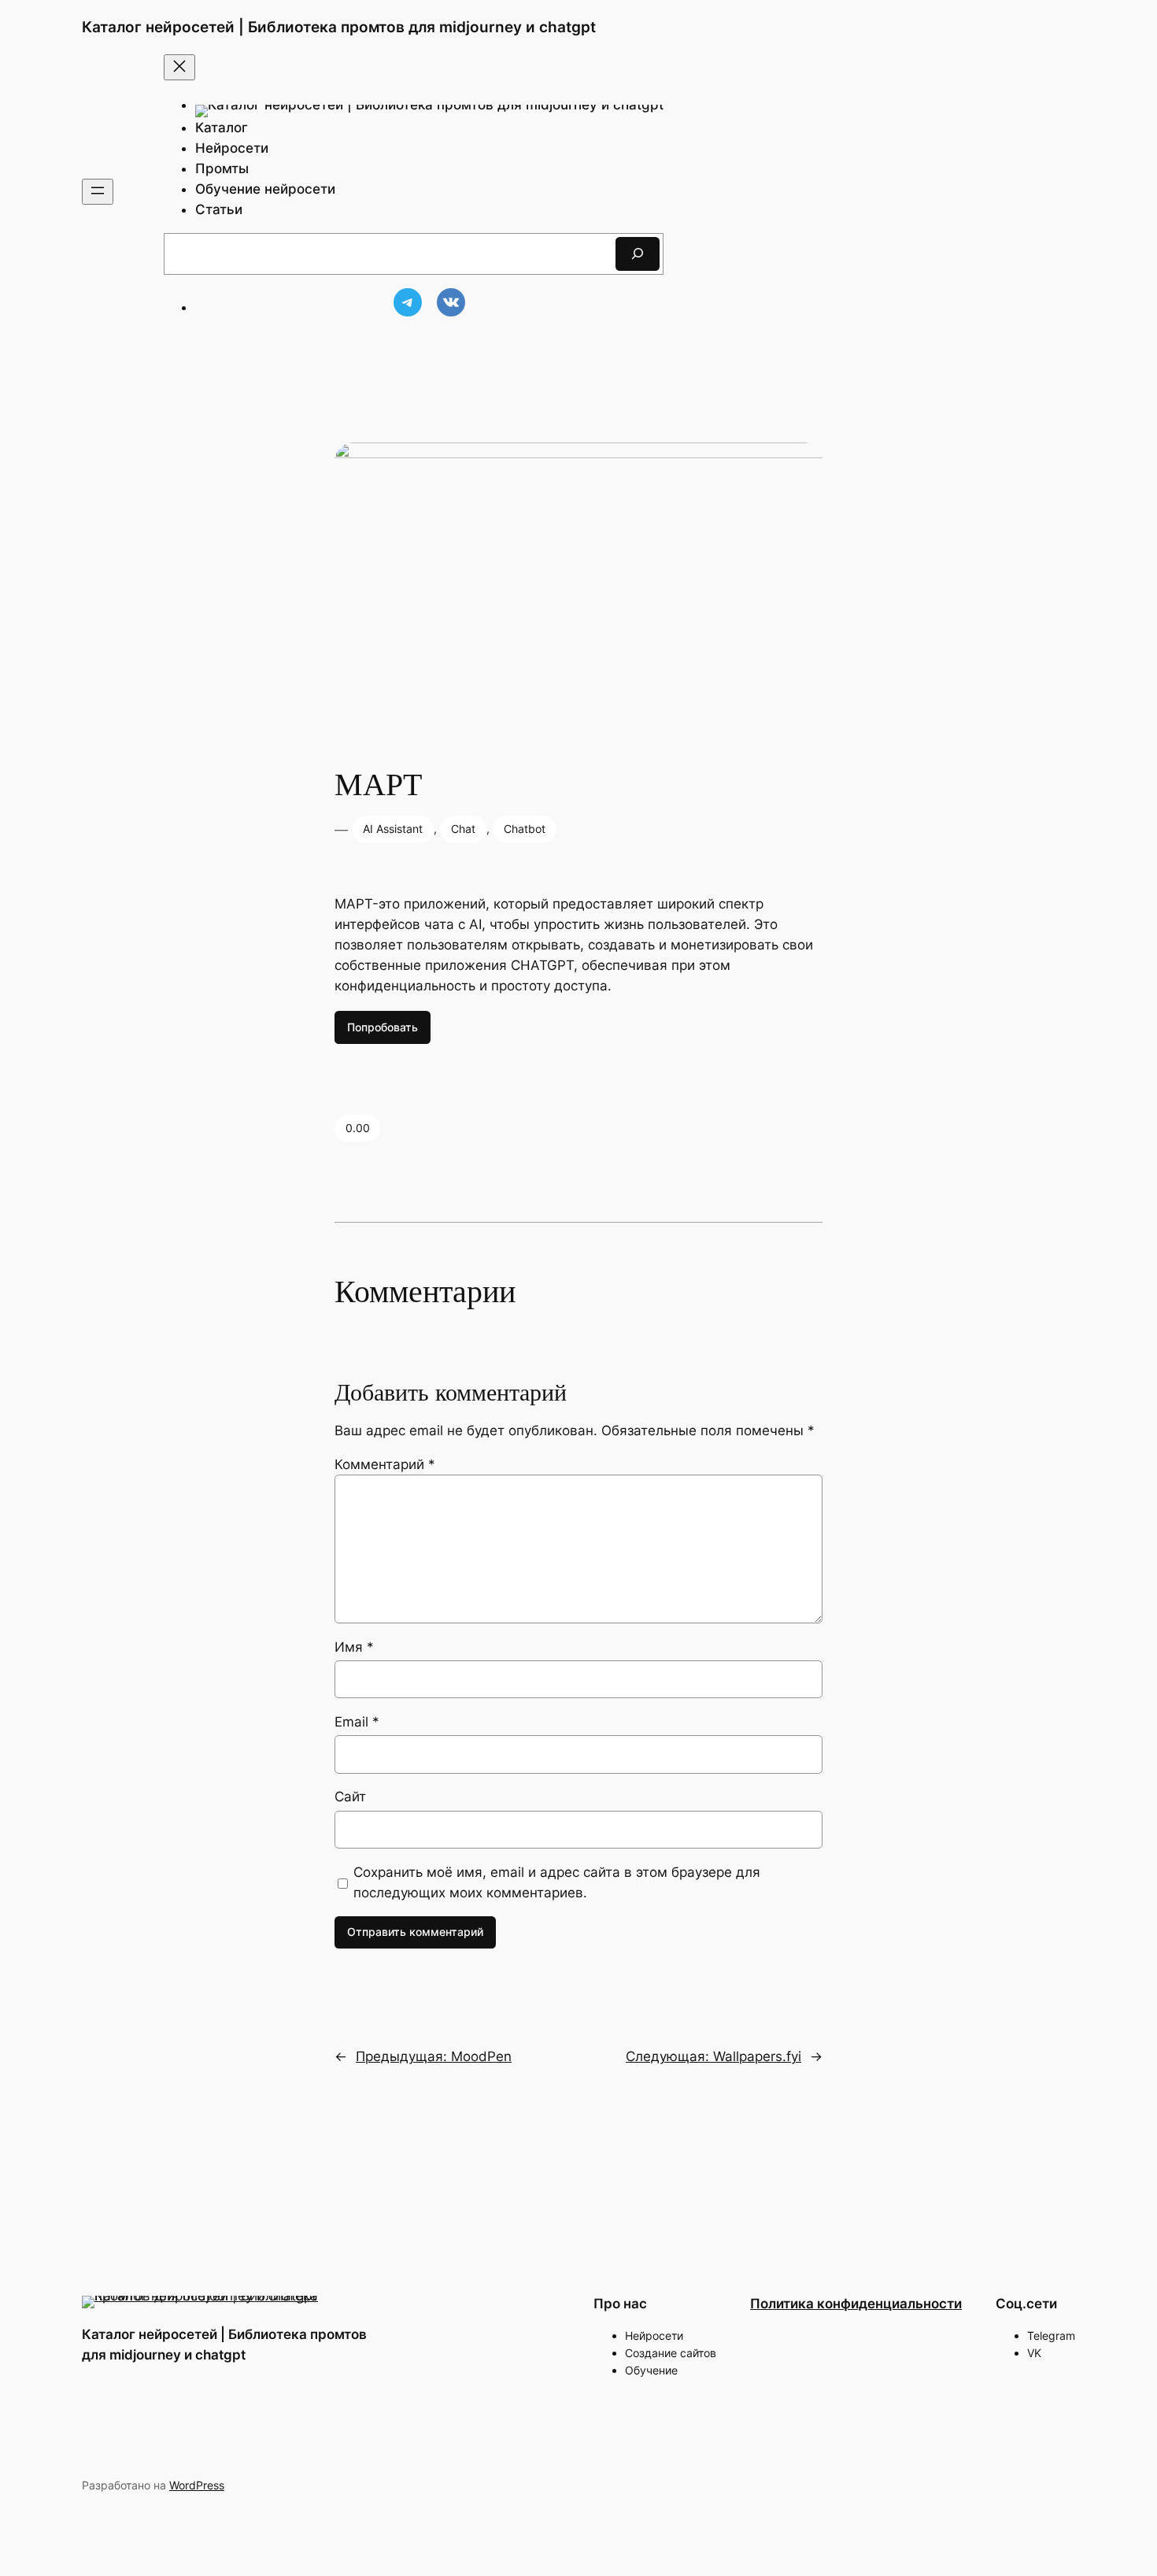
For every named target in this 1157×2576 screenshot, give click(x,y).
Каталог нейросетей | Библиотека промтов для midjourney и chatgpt (339, 27)
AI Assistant (393, 829)
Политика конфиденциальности (856, 2304)
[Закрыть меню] (179, 67)
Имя (354, 1647)
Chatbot (525, 829)
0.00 (358, 1128)
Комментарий (385, 1464)
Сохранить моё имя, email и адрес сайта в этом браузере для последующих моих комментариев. (557, 1882)
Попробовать (383, 1027)
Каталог (222, 128)
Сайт (350, 1797)
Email (357, 1722)
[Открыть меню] (98, 192)
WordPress (197, 2485)
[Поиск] (638, 254)
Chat (463, 829)
